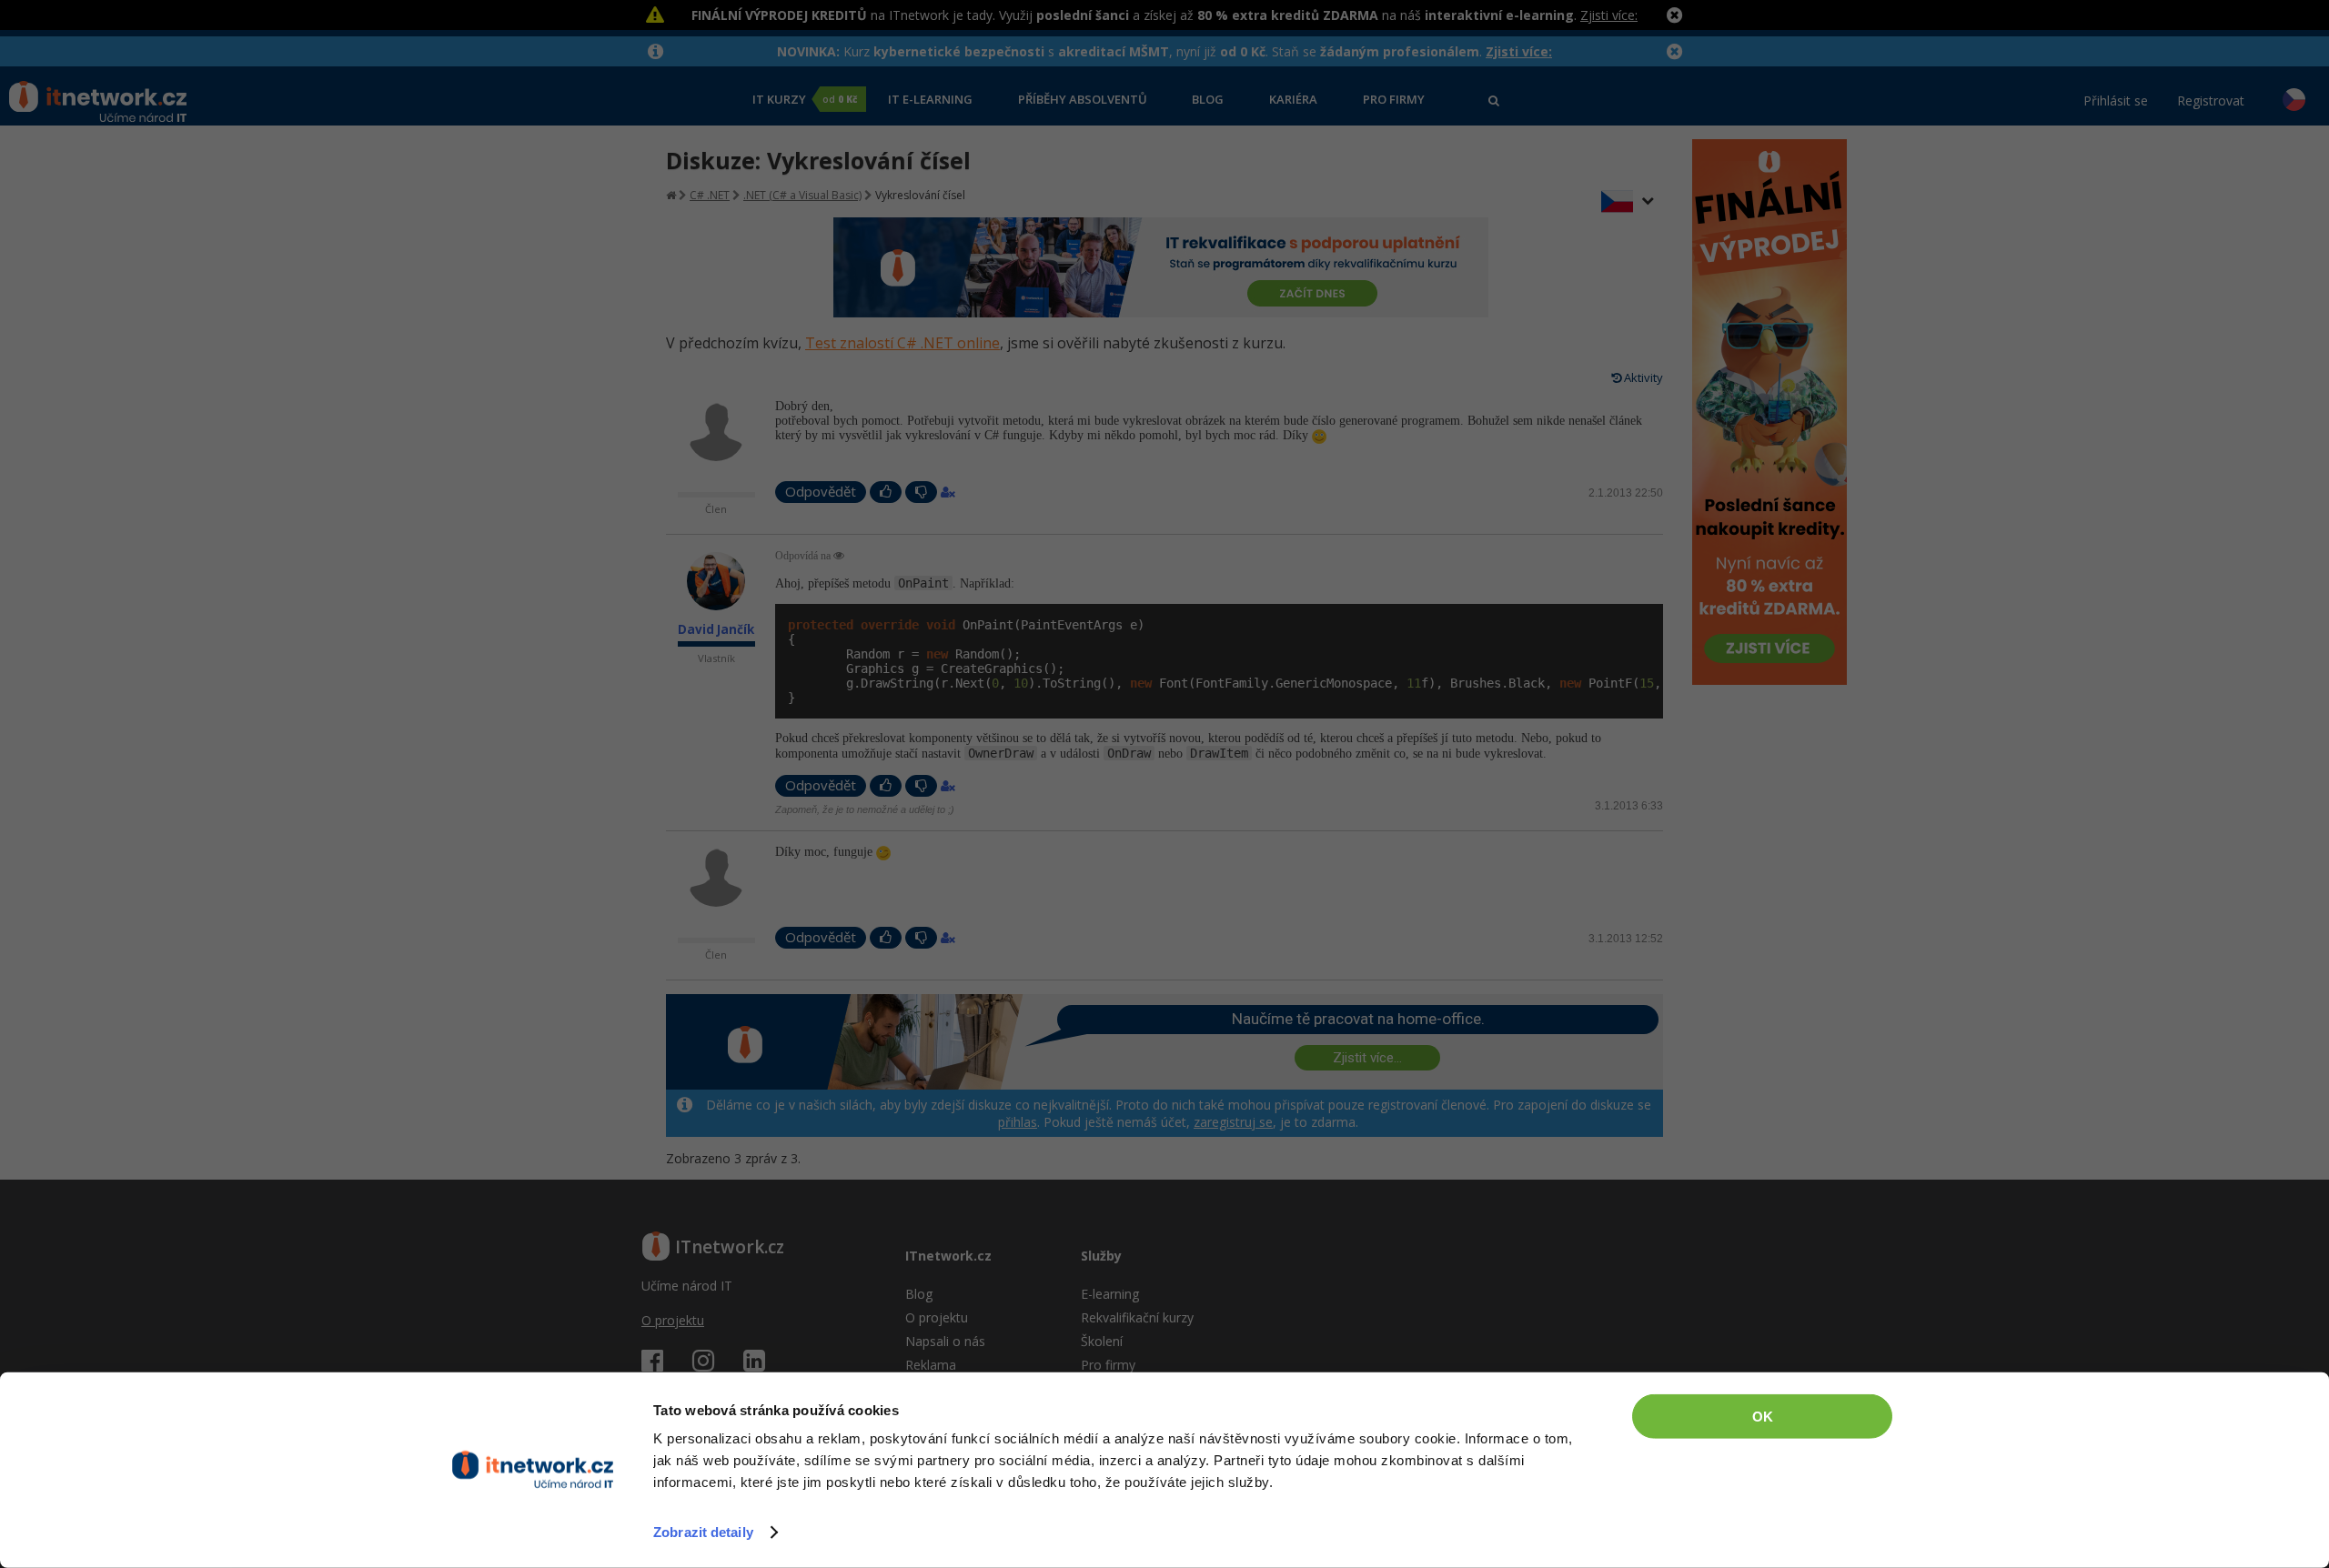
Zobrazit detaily (703, 1532)
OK (1763, 1417)
